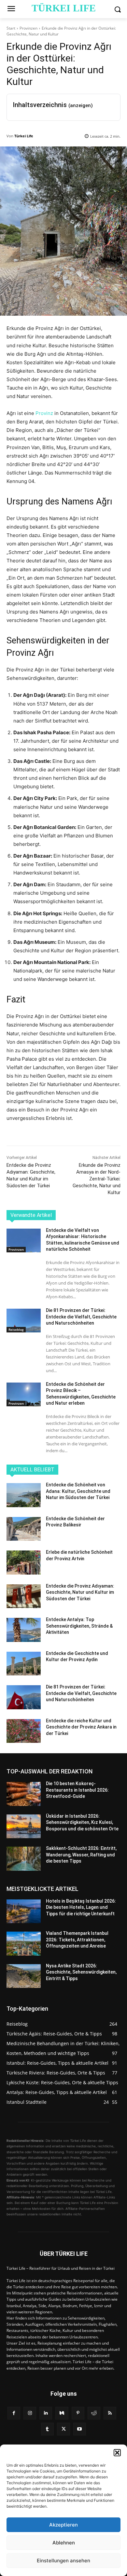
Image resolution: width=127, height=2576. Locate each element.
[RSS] (110, 2413)
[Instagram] (30, 2413)
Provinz (44, 413)
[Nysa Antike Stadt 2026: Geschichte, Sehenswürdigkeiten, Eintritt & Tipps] (24, 1976)
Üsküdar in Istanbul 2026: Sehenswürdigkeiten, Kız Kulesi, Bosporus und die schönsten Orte (82, 1822)
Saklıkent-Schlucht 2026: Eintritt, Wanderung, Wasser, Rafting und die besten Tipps (81, 1855)
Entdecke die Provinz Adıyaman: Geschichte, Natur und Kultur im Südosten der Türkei (80, 1592)
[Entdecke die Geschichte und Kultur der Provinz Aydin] (24, 1664)
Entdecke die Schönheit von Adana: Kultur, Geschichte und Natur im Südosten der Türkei (78, 1491)
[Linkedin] (46, 2413)
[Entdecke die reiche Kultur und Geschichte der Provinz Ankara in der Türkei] (24, 1731)
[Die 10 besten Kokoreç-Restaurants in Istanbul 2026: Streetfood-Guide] (24, 1794)
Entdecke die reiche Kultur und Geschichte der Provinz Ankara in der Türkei (81, 1727)
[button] (117, 2453)
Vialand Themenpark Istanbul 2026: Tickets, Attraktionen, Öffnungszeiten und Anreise (77, 1940)
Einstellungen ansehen (63, 2561)
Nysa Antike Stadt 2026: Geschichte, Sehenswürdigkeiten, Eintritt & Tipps (81, 1972)
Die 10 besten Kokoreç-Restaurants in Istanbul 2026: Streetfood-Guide (77, 1790)
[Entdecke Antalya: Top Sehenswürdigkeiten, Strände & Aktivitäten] (24, 1630)
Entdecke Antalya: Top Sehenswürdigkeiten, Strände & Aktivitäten (79, 1626)
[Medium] (62, 2413)
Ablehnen (64, 2543)
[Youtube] (80, 2429)
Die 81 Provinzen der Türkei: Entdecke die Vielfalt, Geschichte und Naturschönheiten (81, 1317)
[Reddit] (94, 2413)
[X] (63, 2429)
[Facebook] (14, 2413)
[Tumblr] (47, 2429)
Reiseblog (16, 1329)
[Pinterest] (78, 2413)
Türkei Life (24, 136)
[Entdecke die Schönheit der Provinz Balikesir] (24, 1529)
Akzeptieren (63, 2525)
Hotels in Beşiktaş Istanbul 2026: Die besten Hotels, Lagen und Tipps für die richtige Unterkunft (81, 1907)
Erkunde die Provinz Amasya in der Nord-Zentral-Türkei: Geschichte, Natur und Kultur (97, 1179)
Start (11, 28)
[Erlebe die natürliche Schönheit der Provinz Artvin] (24, 1563)
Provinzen (28, 28)
